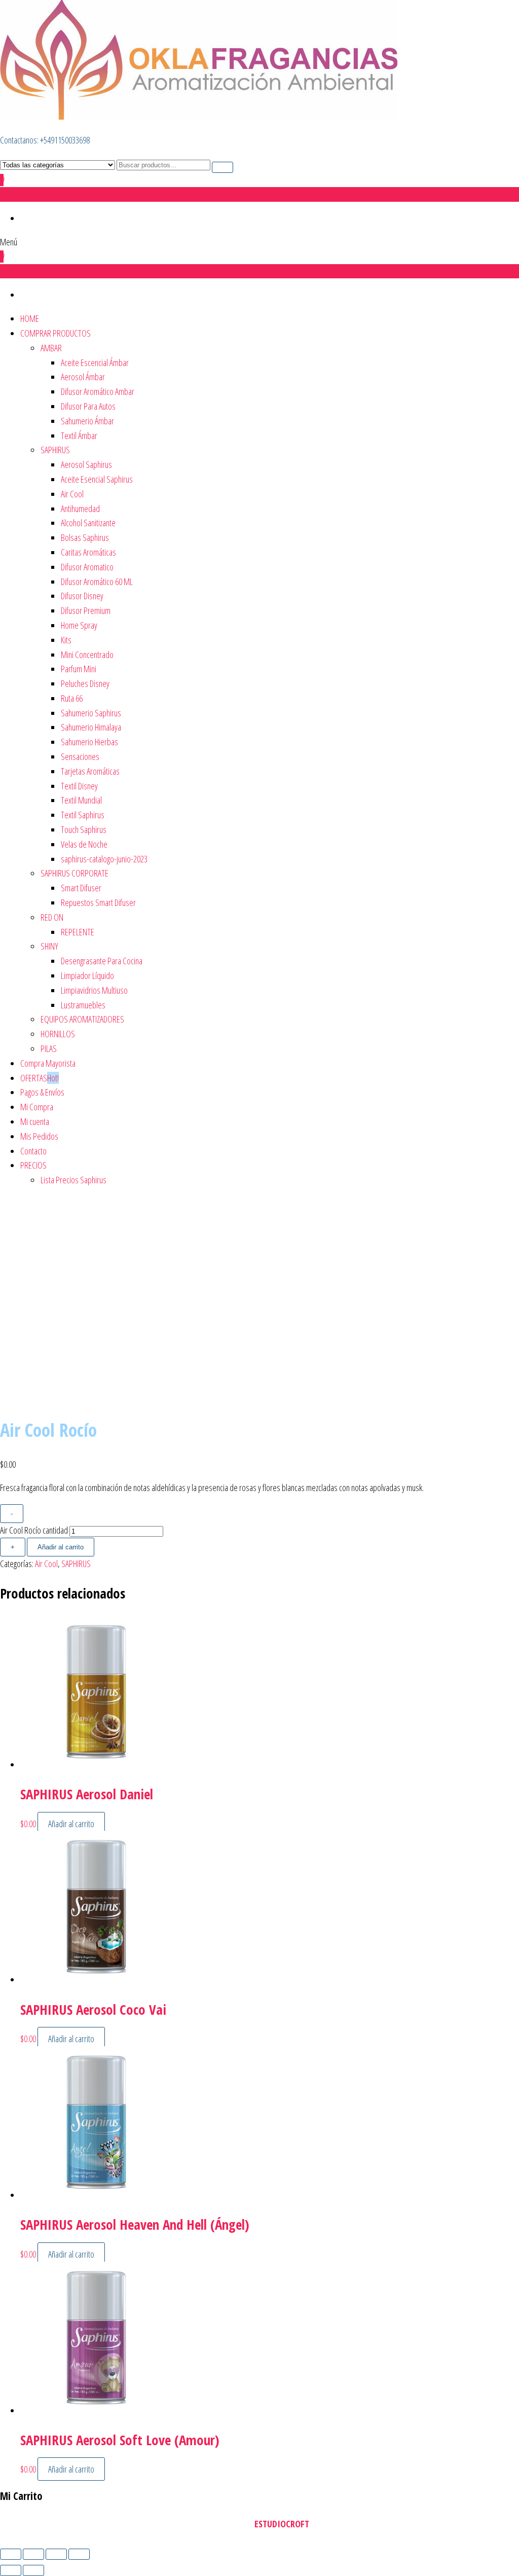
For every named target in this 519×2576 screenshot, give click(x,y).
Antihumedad (80, 509)
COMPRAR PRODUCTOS (55, 333)
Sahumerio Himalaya (91, 727)
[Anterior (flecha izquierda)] (11, 2570)
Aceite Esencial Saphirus (97, 479)
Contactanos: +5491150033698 (45, 140)
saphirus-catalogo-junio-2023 (104, 859)
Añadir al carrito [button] (71, 1824)
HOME (30, 318)
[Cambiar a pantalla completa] (33, 2554)
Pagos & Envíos (42, 1092)
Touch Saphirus (84, 829)
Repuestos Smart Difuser (98, 902)
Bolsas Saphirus (85, 537)
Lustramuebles (83, 1005)
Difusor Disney (82, 596)
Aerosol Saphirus (86, 464)
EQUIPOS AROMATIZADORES (82, 1019)
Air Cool (72, 494)
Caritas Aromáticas (88, 552)
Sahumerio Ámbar (87, 421)
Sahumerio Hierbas (89, 742)
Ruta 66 (72, 698)
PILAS (49, 1048)
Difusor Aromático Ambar (98, 391)
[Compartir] (56, 2554)
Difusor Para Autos (88, 406)
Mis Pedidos (39, 1136)
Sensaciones (80, 756)
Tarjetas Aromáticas (90, 771)
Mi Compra (37, 1107)
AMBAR (51, 348)
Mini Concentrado (87, 655)
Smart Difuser (81, 888)
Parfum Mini (79, 669)
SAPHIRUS (55, 450)
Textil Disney (79, 786)
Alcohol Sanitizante (88, 523)
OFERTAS (40, 1078)
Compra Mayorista (48, 1063)
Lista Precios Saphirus (73, 1180)
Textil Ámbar (79, 436)
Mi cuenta (35, 1121)
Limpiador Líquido (87, 975)
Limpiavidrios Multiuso (94, 990)
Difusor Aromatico (87, 567)
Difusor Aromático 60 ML (97, 582)
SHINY (49, 946)
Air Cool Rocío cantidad (34, 1530)
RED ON (52, 917)
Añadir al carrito (61, 1547)
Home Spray (79, 625)
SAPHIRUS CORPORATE (75, 873)
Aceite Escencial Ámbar (95, 362)
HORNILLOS (58, 1034)
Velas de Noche (84, 844)
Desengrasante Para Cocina (102, 961)
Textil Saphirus (83, 815)
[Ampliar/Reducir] (11, 2554)
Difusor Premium (86, 610)
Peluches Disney (85, 683)
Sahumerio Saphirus (91, 713)
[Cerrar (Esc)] (79, 2554)
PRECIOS (33, 1165)
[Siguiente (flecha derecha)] (33, 2570)
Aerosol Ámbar (83, 377)
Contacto (33, 1151)
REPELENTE (78, 932)
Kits (66, 640)
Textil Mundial (81, 800)
